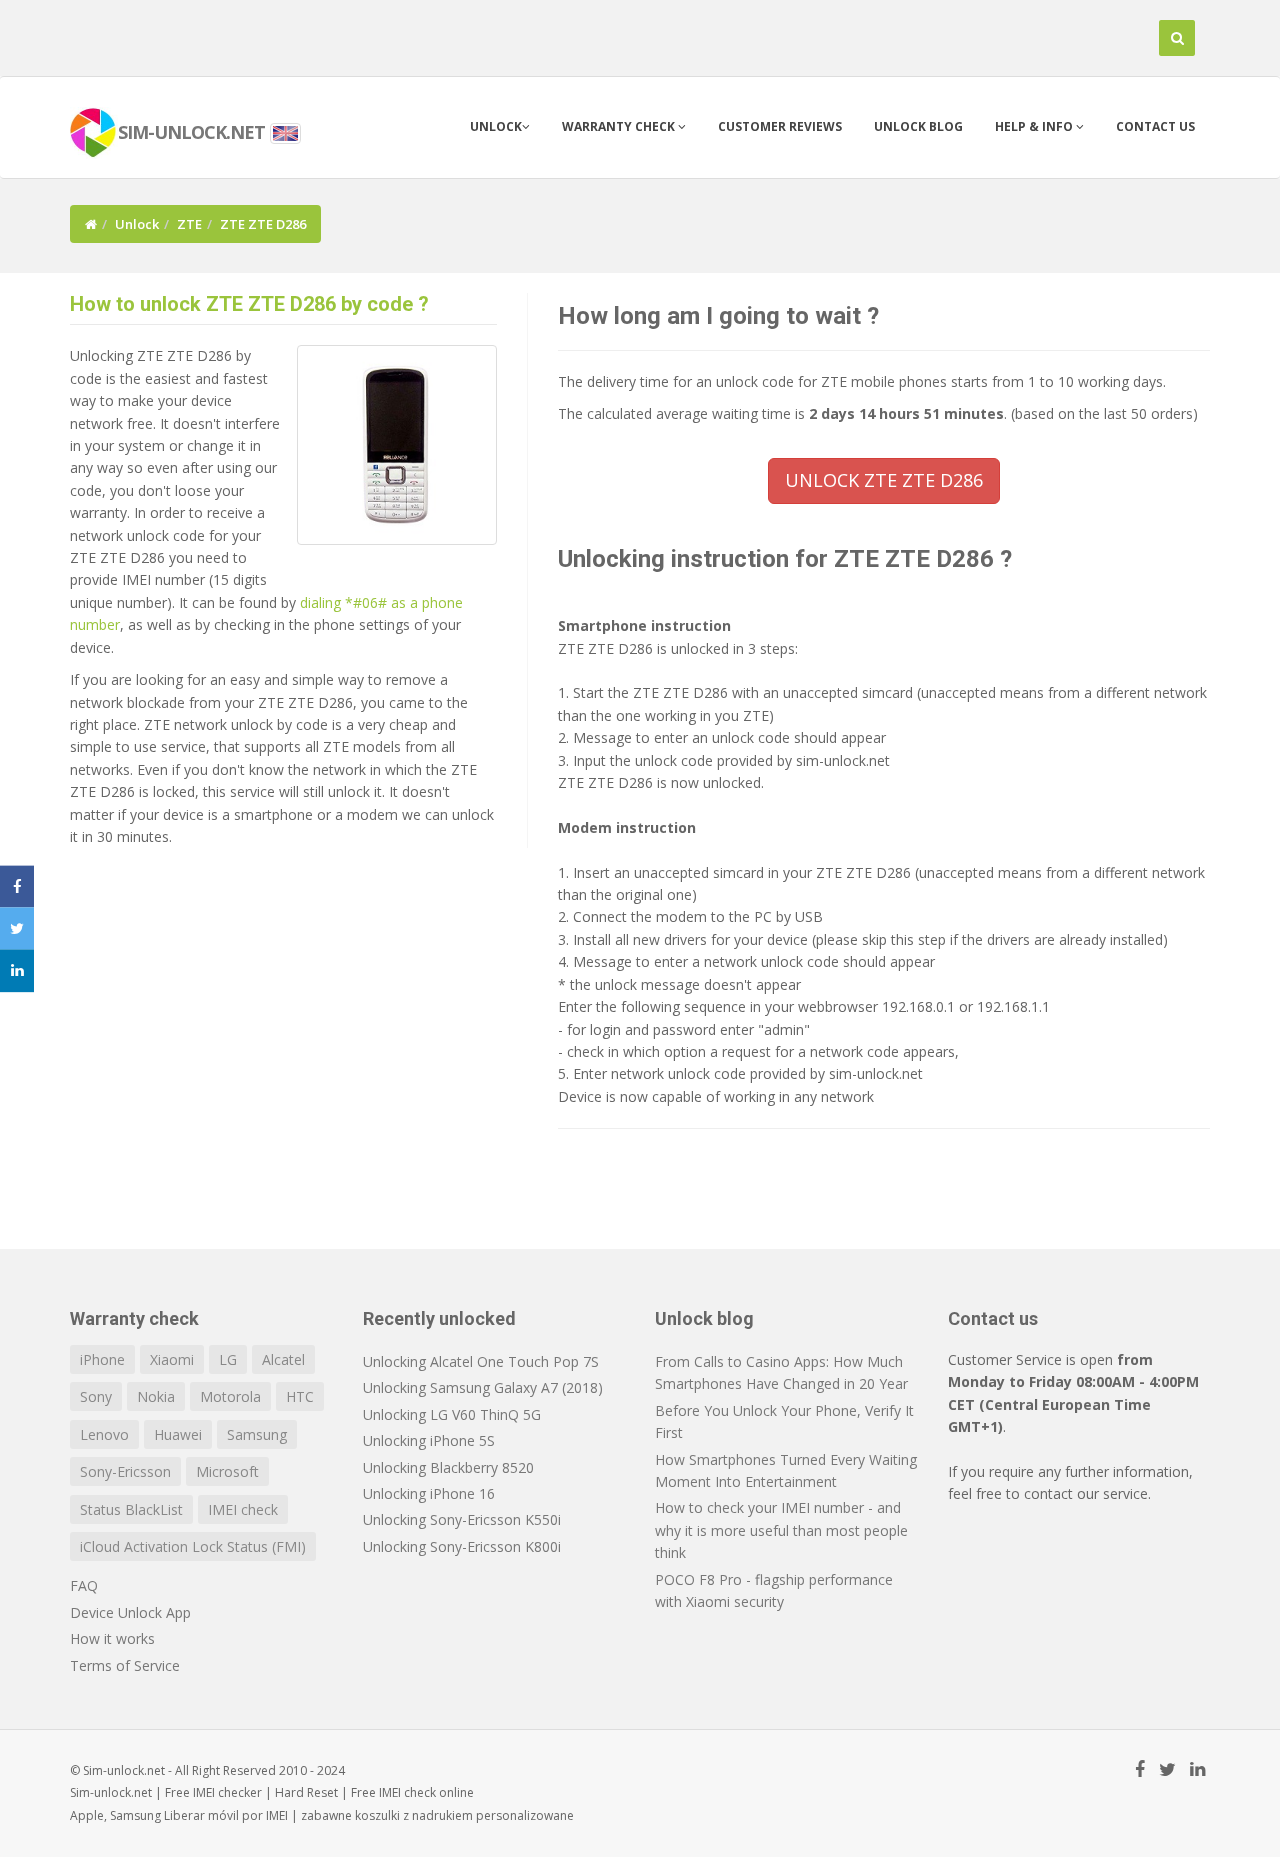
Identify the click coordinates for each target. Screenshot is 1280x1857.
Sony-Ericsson (125, 1471)
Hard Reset (306, 1792)
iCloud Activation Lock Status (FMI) (193, 1546)
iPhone (102, 1359)
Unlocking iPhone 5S (429, 1440)
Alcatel (283, 1359)
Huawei (178, 1434)
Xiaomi (172, 1359)
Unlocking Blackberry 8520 (448, 1467)
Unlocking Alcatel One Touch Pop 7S (481, 1361)
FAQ (84, 1585)
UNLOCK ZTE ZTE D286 (884, 480)
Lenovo (104, 1434)
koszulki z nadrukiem (414, 1815)
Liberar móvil (201, 1815)
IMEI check (243, 1509)
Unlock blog (918, 126)
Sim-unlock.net (111, 1792)
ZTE (189, 224)
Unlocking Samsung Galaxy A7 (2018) (483, 1387)
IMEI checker (227, 1792)
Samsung (257, 1434)
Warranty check (620, 126)
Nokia (156, 1396)
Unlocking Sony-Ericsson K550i (462, 1519)
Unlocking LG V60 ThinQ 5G (452, 1414)
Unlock (496, 126)
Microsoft (227, 1471)
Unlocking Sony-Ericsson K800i (462, 1546)
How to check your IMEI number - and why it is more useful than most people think (781, 1530)
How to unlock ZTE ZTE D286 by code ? (249, 304)
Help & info (1035, 126)
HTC (300, 1396)
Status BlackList (131, 1509)
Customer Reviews (780, 126)
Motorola (230, 1396)
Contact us (1155, 126)
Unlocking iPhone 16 (429, 1493)
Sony (96, 1396)
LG (228, 1359)
